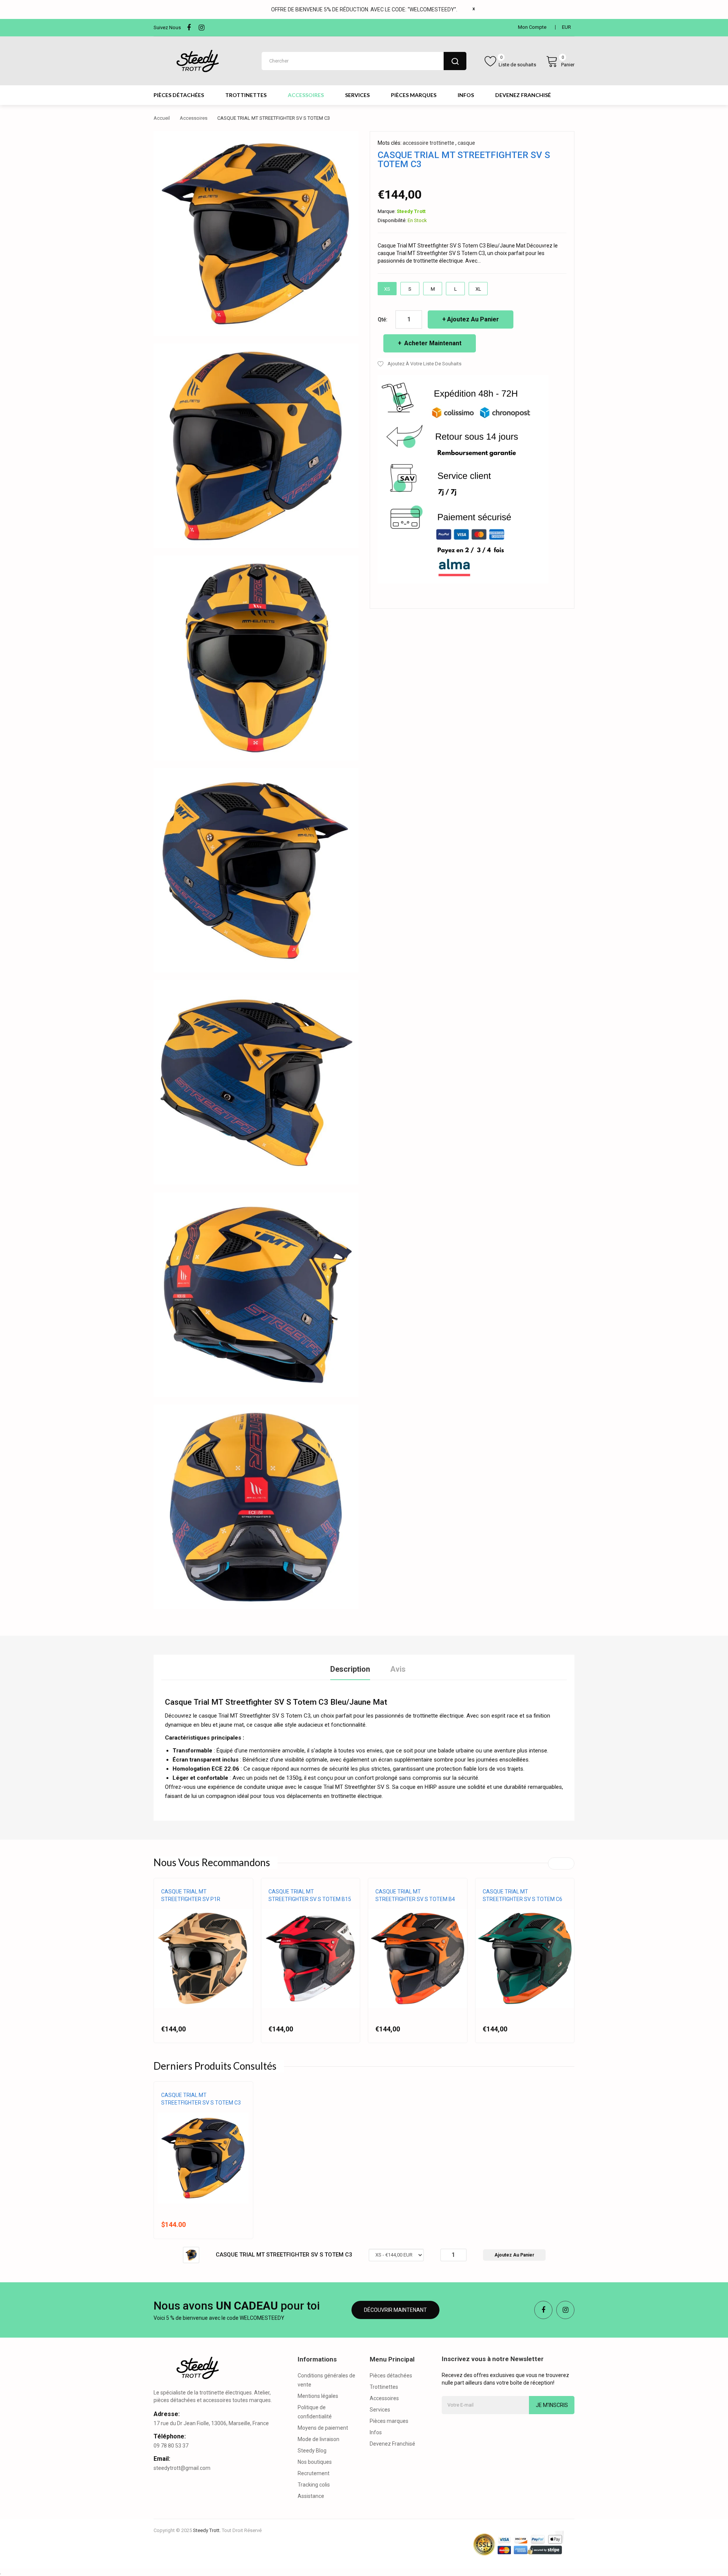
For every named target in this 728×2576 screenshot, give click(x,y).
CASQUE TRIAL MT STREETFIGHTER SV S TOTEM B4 (415, 1895)
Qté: (383, 319)
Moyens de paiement (323, 2428)
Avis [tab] (398, 1669)
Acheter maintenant (432, 343)
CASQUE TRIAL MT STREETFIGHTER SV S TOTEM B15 (310, 1895)
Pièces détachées (391, 2376)
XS (387, 289)
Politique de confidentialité (315, 2412)
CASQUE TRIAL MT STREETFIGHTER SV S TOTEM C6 (522, 1895)
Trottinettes (384, 2387)
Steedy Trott (411, 211)
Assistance (311, 2496)
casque (466, 143)
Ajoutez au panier (473, 319)
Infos (376, 2432)
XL (478, 289)
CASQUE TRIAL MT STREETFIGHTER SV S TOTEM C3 (201, 2099)
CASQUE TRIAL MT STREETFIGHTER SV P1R (191, 1895)
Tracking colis (314, 2485)
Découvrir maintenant (395, 2310)
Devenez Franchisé (392, 2444)
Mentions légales (318, 2396)
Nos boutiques (315, 2462)
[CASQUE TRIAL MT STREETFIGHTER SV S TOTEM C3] (191, 2255)
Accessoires (194, 118)
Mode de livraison (318, 2439)
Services (380, 2410)
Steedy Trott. (207, 2530)
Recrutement (314, 2473)
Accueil (162, 118)
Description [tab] (350, 1669)
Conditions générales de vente (326, 2380)
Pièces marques (389, 2421)
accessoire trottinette (428, 143)
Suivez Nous (167, 27)
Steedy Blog (312, 2451)
